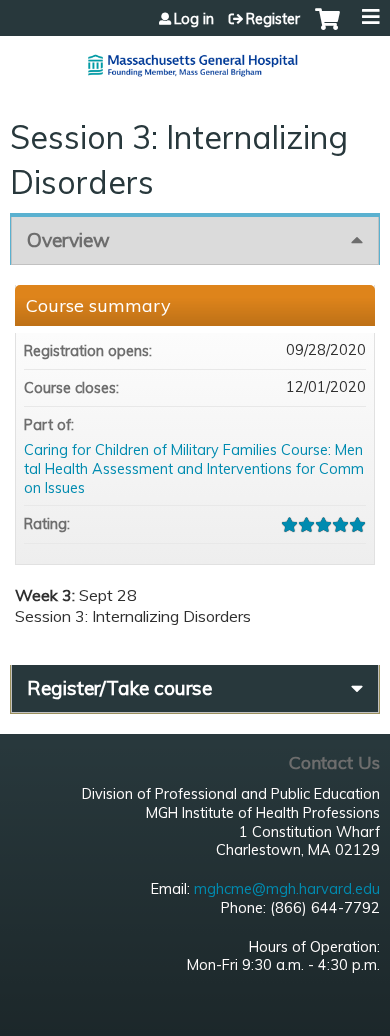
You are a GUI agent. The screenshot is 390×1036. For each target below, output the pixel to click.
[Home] (195, 57)
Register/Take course (119, 688)
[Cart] (327, 29)
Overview (68, 240)
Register (273, 19)
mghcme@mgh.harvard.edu (287, 889)
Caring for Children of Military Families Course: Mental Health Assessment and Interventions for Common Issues (194, 468)
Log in (194, 19)
